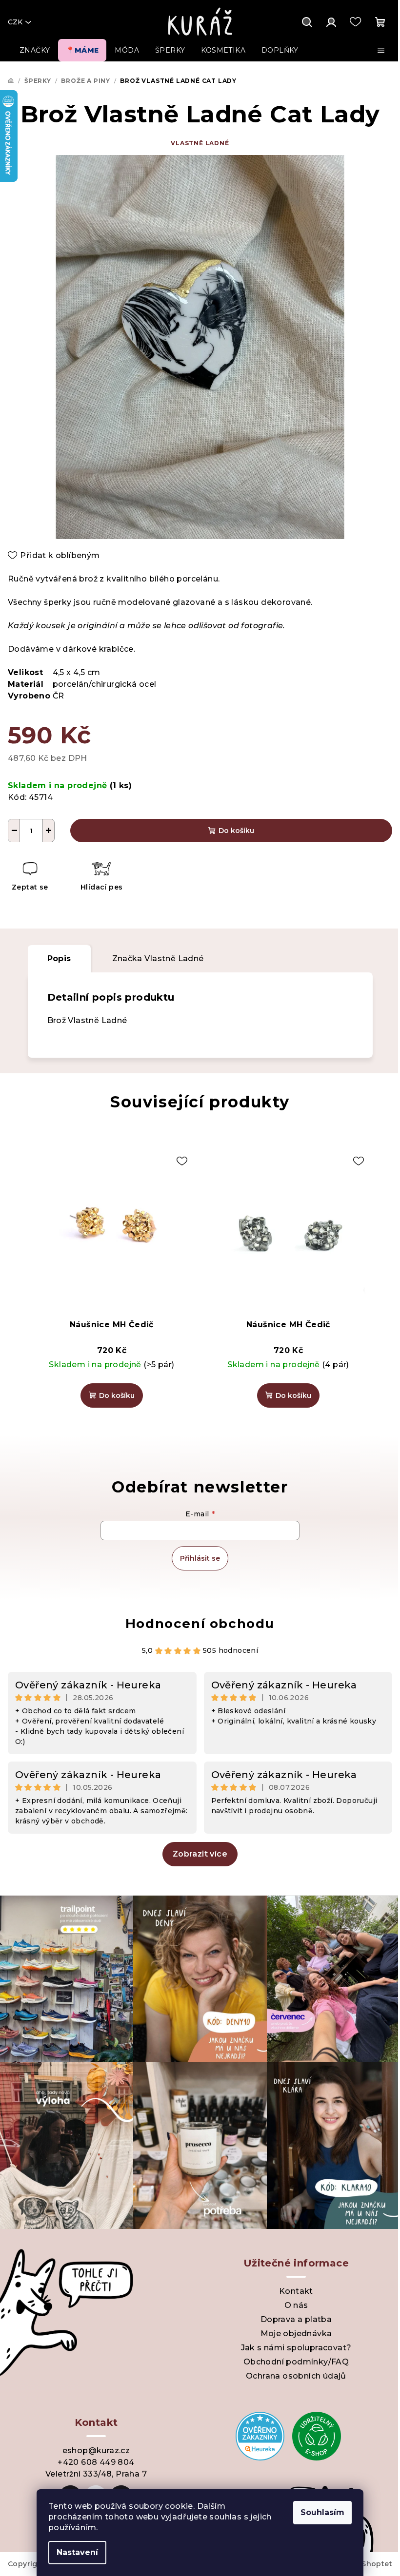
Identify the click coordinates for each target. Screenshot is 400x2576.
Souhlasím (322, 2512)
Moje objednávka (296, 2334)
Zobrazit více (200, 1854)
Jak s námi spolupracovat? (296, 2348)
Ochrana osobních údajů (296, 2376)
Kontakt (296, 2291)
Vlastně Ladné (200, 143)
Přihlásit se (200, 1558)
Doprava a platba (296, 2319)
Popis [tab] (59, 959)
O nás (296, 2305)
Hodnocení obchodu (200, 1624)
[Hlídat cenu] (101, 878)
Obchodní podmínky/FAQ (296, 2362)
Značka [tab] (158, 959)
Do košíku (236, 831)
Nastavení (77, 2552)
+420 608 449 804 (96, 2462)
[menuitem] (35, 50)
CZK (15, 22)
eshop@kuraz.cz (96, 2450)
